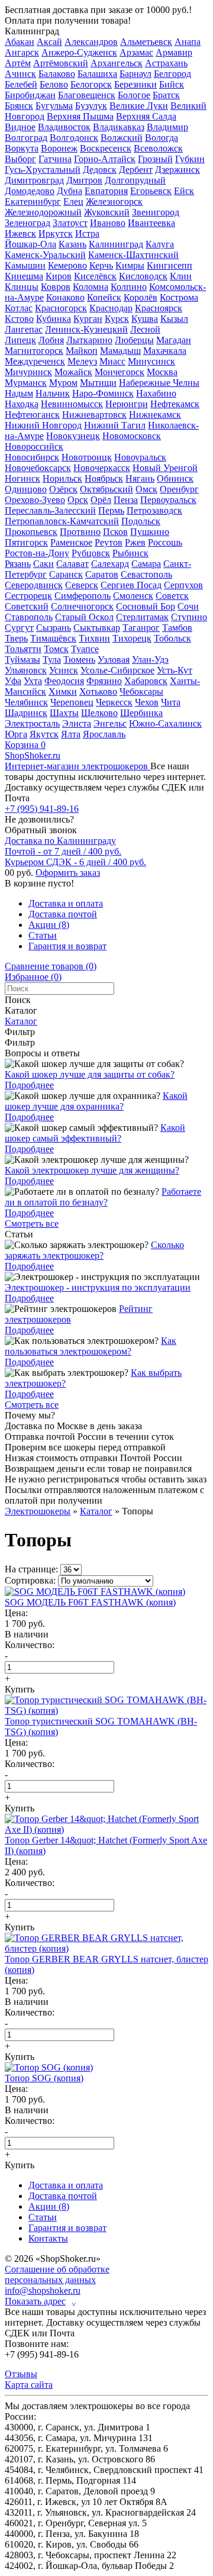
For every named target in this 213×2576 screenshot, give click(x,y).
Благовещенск (87, 95)
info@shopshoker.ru (43, 2290)
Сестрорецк (28, 596)
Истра (87, 233)
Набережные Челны (159, 383)
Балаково (57, 74)
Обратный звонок (41, 830)
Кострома (179, 297)
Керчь (101, 265)
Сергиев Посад (131, 585)
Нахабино (156, 393)
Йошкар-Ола (30, 244)
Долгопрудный (135, 180)
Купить (20, 1689)
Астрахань (166, 63)
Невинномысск (72, 404)
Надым (19, 393)
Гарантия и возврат (67, 946)
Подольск (141, 521)
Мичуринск (28, 372)
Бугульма (54, 106)
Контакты (48, 2238)
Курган (88, 319)
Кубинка (54, 319)
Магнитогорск (34, 351)
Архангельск (117, 63)
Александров (91, 42)
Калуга (160, 244)
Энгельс (110, 723)
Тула (52, 660)
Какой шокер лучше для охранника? (96, 1101)
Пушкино (150, 532)
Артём (18, 63)
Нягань (140, 478)
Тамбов (177, 628)
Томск (56, 649)
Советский (27, 606)
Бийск (172, 84)
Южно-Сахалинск (165, 723)
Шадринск (26, 713)
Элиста (77, 723)
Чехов (147, 702)
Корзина (25, 745)
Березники (135, 84)
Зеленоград (28, 223)
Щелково (99, 713)
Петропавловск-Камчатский (62, 521)
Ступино (189, 617)
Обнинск (175, 478)
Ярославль (104, 734)
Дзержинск (177, 170)
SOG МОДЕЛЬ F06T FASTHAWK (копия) (90, 1602)
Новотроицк (87, 457)
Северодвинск (34, 585)
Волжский (122, 138)
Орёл (101, 500)
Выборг (20, 159)
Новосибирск (32, 457)
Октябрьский (106, 489)
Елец (73, 201)
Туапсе (85, 649)
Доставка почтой (63, 914)
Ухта (33, 681)
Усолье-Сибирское (117, 670)
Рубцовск (91, 553)
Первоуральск (168, 500)
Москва (162, 372)
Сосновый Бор (146, 606)
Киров (59, 276)
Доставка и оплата (66, 903)
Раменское (71, 542)
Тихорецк (132, 638)
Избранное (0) (33, 977)
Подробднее (29, 1085)
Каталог (21, 1021)
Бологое (134, 95)
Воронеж (59, 148)
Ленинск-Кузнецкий (86, 329)
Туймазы (22, 660)
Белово (54, 84)
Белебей (21, 84)
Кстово (19, 319)
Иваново (108, 223)
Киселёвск (95, 276)
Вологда (162, 138)
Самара (146, 564)
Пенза (126, 500)
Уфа (13, 681)
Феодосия (64, 681)
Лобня (51, 340)
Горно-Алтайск (105, 159)
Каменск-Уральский (45, 255)
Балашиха (97, 74)
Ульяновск (26, 670)
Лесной (145, 329)
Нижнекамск (155, 415)
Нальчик (53, 393)
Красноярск (159, 308)
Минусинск (151, 361)
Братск (166, 95)
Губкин (190, 159)
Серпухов (183, 585)
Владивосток (64, 127)
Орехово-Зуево (35, 500)
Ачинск (20, 74)
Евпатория (106, 191)
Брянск (19, 106)
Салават (72, 564)
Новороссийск (34, 446)
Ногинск (22, 478)
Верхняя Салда (146, 116)
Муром (63, 383)
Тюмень (79, 660)
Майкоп (82, 351)
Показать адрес (40, 2301)
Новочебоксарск (38, 468)
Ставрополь (29, 617)
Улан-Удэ (150, 660)
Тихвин (94, 638)
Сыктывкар (97, 628)
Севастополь (146, 574)
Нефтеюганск (32, 415)
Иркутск (56, 233)
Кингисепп (170, 265)
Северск (82, 585)
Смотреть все (32, 1223)
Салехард (110, 564)
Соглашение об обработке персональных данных (57, 2274)
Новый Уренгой (165, 468)
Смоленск (133, 596)
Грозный (155, 159)
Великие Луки (139, 106)
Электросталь (32, 723)
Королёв (141, 297)
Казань (72, 244)
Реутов (109, 542)
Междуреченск (35, 361)
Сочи (188, 606)
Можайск (73, 372)
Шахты (64, 713)
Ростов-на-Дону (37, 553)
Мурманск (26, 383)
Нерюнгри (127, 404)
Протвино (80, 532)
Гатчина (55, 159)
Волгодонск (74, 138)
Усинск (64, 670)
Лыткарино (89, 340)
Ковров (56, 287)
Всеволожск (158, 148)
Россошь (165, 542)
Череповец (72, 702)
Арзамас (136, 52)
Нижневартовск (94, 415)
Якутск (44, 734)
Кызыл (174, 319)
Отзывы (21, 2374)
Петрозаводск (154, 510)
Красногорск (61, 308)
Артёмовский (61, 63)
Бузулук (91, 106)
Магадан (174, 340)
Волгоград (26, 138)
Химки (63, 691)
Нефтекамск (175, 404)
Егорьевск (151, 191)
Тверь (16, 638)
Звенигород (156, 212)
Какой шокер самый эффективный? (95, 1133)
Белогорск (91, 84)
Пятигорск (26, 542)
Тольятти (23, 649)
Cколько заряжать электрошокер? (94, 1250)
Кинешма (24, 276)
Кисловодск (143, 276)
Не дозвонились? (39, 819)
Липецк (20, 340)
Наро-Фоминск (103, 393)
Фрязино (104, 681)
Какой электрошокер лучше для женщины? (92, 1170)
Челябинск (26, 702)
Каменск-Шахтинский (133, 255)
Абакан (20, 42)
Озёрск (63, 489)
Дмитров (84, 180)
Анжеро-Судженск (79, 52)
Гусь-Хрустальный (43, 170)
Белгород (172, 74)
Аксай (49, 42)
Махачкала (165, 351)
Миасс (112, 361)
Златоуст (70, 223)
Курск (117, 319)
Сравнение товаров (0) (51, 966)
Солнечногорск (82, 606)
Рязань (18, 564)
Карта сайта (29, 2385)
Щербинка (141, 713)
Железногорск (114, 201)
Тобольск (172, 638)
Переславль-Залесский (50, 510)
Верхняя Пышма (80, 116)
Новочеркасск (102, 468)
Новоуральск (140, 457)
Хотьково (98, 691)
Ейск (184, 191)
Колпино (129, 287)
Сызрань (54, 628)
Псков (115, 532)
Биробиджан (30, 95)
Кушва (145, 319)
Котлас (19, 308)
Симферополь (83, 596)
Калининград (32, 31)
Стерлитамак (142, 617)
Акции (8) (49, 925)
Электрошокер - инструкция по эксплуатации (98, 1287)
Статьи (43, 935)
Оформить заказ (68, 873)
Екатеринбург (33, 201)
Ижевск (20, 233)
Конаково (65, 297)
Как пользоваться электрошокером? (91, 1346)
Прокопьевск (31, 532)
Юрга (16, 734)
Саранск (66, 574)
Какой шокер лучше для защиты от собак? (90, 1074)
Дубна (70, 191)
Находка (22, 404)
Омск (146, 489)
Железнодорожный (43, 212)
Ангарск (22, 52)
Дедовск (100, 170)
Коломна (91, 287)
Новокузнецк (73, 436)
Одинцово (26, 489)
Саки (43, 564)
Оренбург (179, 489)
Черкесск (114, 702)
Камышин (25, 265)
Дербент (136, 170)
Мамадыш (120, 351)
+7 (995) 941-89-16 (42, 809)
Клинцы (22, 287)
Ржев (135, 542)
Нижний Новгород (43, 425)
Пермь (111, 510)
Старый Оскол (84, 617)
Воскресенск (106, 148)
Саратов (102, 574)
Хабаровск (146, 681)
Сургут (19, 628)
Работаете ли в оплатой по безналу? (103, 1197)
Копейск (104, 297)
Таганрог (141, 628)
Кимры (130, 265)
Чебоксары (141, 691)
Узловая (114, 660)
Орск (78, 500)
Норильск (62, 478)
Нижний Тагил (115, 425)
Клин (181, 276)
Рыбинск (130, 553)
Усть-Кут (175, 670)
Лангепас (24, 329)
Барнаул (135, 74)
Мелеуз (82, 361)
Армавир (174, 52)
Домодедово (30, 191)
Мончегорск (120, 372)
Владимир (167, 127)
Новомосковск (132, 436)
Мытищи (98, 383)
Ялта (71, 734)
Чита (171, 702)
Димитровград (34, 180)
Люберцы (134, 340)
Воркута (22, 148)
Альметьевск (146, 42)
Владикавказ (119, 127)
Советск (172, 596)
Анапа (188, 42)
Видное (20, 127)
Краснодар (111, 308)
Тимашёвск (53, 638)
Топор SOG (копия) (44, 2078)
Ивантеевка (151, 223)
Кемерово (67, 265)
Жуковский (107, 212)
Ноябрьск (104, 478)
